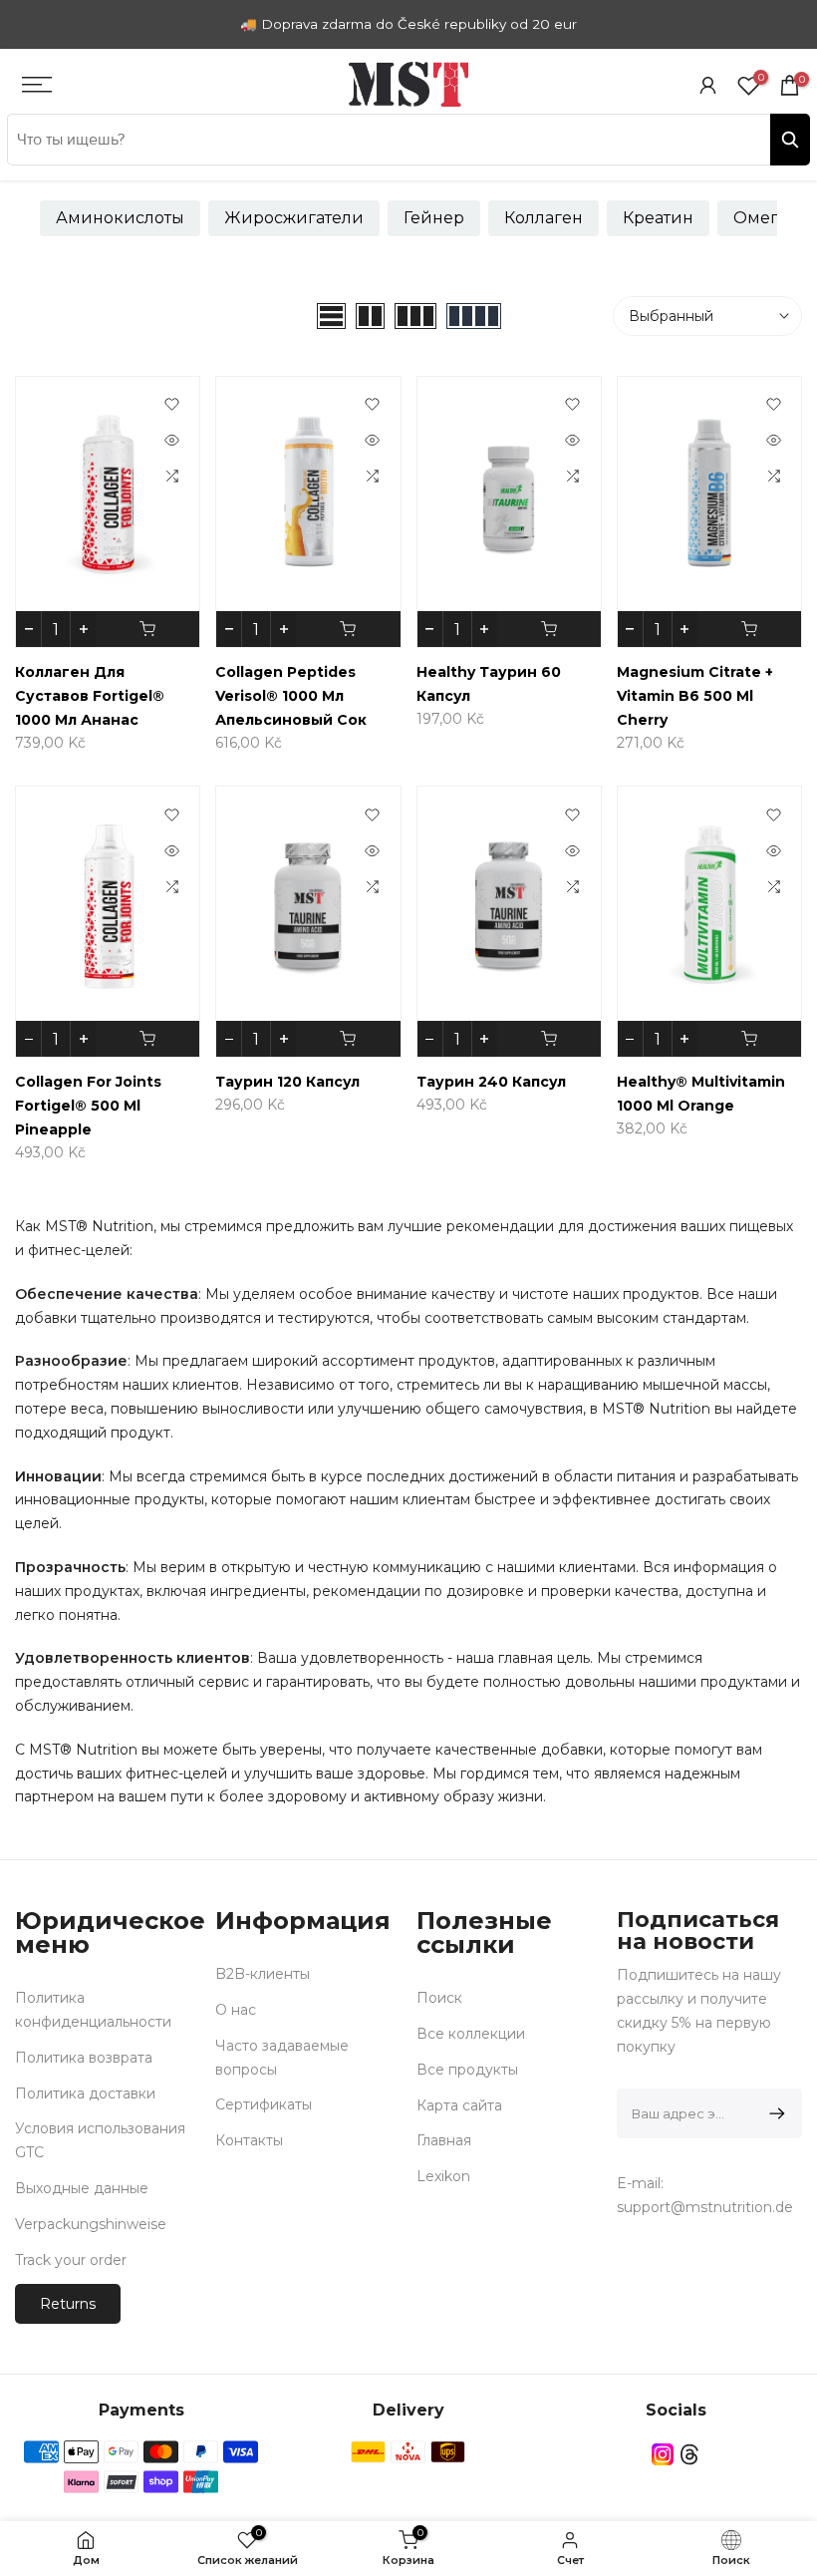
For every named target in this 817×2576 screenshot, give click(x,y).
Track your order (71, 2260)
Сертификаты (264, 2104)
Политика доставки (85, 2093)
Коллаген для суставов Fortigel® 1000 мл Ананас (90, 696)
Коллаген (544, 218)
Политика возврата (84, 2058)
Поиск (439, 1998)
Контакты (249, 2140)
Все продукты (467, 2070)
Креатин (658, 218)
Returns (68, 2304)
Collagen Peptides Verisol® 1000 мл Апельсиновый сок (291, 696)
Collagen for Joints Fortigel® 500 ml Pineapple (88, 1106)
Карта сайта (459, 2105)
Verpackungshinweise (91, 2224)
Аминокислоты (120, 218)
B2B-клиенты (263, 1974)
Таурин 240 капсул (491, 1082)
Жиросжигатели (294, 218)
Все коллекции (471, 2034)
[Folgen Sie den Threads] (689, 2454)
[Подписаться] (774, 2113)
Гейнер (434, 218)
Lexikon (443, 2176)
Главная (444, 2140)
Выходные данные (82, 2188)
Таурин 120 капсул (287, 1082)
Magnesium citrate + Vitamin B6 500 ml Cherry (695, 696)
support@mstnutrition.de (705, 2207)
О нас (236, 2010)
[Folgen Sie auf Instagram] (663, 2454)
